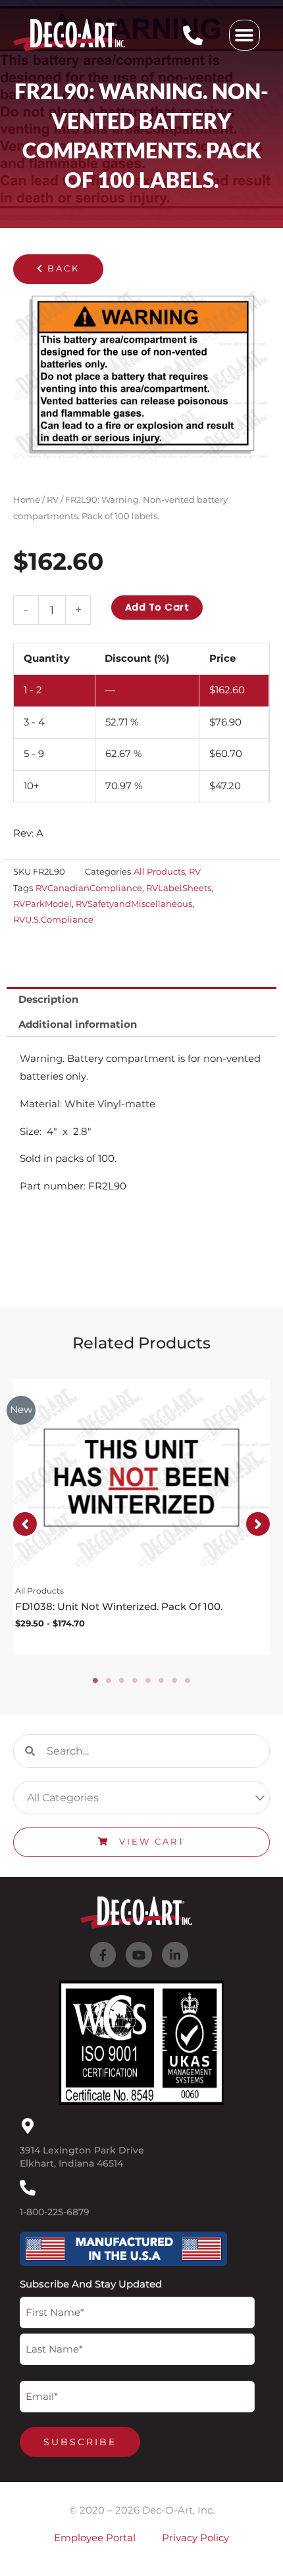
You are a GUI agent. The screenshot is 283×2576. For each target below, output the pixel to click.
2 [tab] (109, 1680)
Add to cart (157, 607)
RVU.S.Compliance (53, 919)
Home (27, 499)
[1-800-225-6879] (28, 2188)
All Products (159, 871)
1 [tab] (95, 1680)
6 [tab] (161, 1680)
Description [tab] (48, 1000)
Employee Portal (95, 2538)
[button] (244, 35)
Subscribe (80, 2442)
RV (53, 499)
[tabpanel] (141, 1517)
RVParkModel (42, 904)
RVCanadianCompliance (89, 888)
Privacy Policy (195, 2538)
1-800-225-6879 (55, 2212)
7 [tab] (174, 1680)
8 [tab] (188, 1680)
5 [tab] (148, 1680)
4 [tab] (135, 1680)
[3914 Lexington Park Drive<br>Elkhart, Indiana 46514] (28, 2126)
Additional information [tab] (78, 1024)
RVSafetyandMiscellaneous (134, 904)
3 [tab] (122, 1680)
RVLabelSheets (179, 888)
